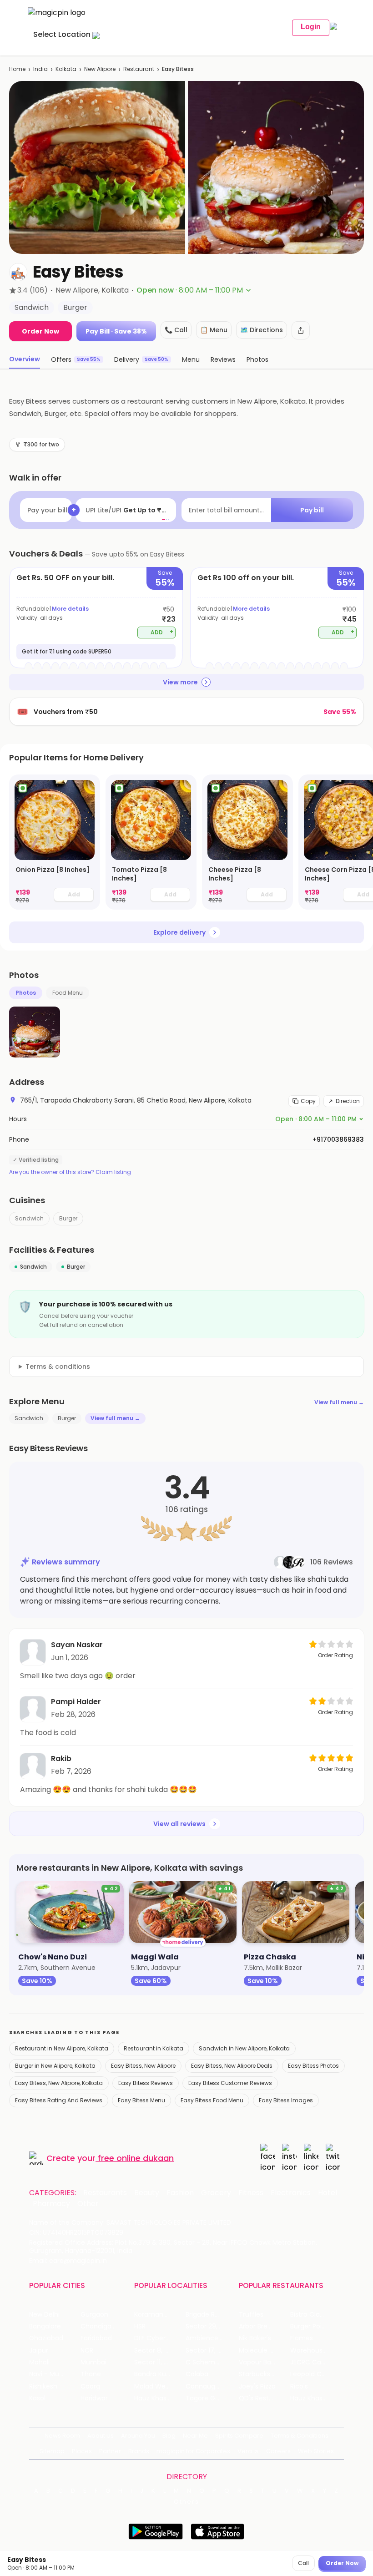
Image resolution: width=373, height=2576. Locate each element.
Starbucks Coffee (265, 2374)
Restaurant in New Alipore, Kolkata (62, 2048)
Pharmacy (51, 2204)
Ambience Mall (209, 2338)
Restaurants (105, 2193)
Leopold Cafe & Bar (316, 2374)
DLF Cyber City (157, 2338)
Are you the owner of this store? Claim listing (70, 1172)
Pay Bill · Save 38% (116, 331)
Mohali (39, 2362)
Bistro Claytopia (315, 2315)
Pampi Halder (76, 1702)
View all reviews (179, 1824)
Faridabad (96, 2338)
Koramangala (156, 2315)
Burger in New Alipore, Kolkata (55, 2066)
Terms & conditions (58, 1366)
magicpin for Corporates (193, 2451)
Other (88, 2204)
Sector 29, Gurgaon (211, 2326)
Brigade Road (206, 2315)
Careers (278, 2451)
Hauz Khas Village (160, 2398)
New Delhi (44, 2315)
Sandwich (29, 1218)
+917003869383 (338, 1139)
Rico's (299, 2386)
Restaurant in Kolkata (154, 2048)
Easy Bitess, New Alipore (143, 2066)
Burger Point (309, 2326)
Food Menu (68, 993)
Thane (91, 2374)
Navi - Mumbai (52, 2374)
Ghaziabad (46, 2338)
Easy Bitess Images (286, 2100)
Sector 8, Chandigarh (160, 2351)
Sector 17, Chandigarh (211, 2351)
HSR (140, 2326)
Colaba (197, 2374)
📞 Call (176, 330)
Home (17, 69)
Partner (110, 2451)
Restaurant (139, 69)
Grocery (216, 2193)
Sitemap (52, 2451)
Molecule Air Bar (264, 2351)
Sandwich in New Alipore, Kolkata (244, 2048)
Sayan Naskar (77, 1645)
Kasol (37, 2398)
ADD (162, 632)
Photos (26, 993)
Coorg (90, 2386)
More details (70, 609)
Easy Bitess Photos (313, 2066)
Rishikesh (43, 2386)
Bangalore (45, 2326)
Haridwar (94, 2398)
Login (311, 27)
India (40, 69)
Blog (169, 2436)
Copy (308, 1101)
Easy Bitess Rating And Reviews (59, 2100)
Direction (348, 1101)
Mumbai (93, 2362)
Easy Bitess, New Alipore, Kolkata (59, 2083)
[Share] (301, 330)
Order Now (40, 331)
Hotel (328, 2193)
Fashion (180, 2193)
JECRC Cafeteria (316, 2362)
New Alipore (100, 69)
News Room (62, 2436)
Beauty (147, 2193)
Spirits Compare (239, 2436)
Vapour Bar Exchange (265, 2362)
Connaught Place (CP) (211, 2386)
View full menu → (339, 1402)
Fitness (251, 2193)
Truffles (251, 2315)
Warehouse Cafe (316, 2351)
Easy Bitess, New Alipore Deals (232, 2066)
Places (82, 2451)
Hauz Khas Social (316, 2398)
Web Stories (316, 2451)
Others (186, 2502)
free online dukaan (136, 2158)
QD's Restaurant (265, 2398)
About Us (101, 2436)
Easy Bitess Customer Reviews (230, 2083)
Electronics (291, 2193)
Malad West (153, 2386)
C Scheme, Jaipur (211, 2362)
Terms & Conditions (300, 2436)
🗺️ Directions (262, 330)
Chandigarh (99, 2326)
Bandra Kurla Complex (160, 2374)
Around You (138, 2436)
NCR (87, 2351)
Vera (245, 2451)
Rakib (61, 1759)
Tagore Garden (210, 2398)
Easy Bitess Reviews (146, 2083)
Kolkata (66, 69)
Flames (302, 2338)
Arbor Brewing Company (265, 2326)
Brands (139, 2451)
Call (303, 2563)
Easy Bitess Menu (141, 2100)
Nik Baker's (255, 2338)
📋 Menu (214, 330)
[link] (55, 842)
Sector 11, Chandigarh (160, 2362)
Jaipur (39, 2351)
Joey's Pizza (257, 2386)
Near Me (195, 2436)
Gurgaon (94, 2315)
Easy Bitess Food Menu (212, 2100)
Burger (68, 1218)
